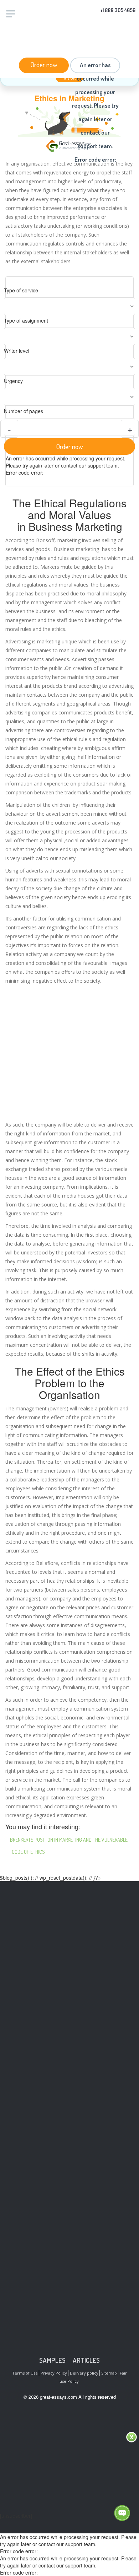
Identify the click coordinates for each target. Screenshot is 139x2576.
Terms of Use (25, 2373)
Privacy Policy (54, 2373)
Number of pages (24, 411)
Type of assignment (26, 320)
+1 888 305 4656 (118, 10)
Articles (86, 2360)
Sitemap (109, 2373)
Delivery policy (84, 2373)
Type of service (21, 290)
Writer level (17, 351)
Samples (52, 2360)
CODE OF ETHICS (28, 1852)
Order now (44, 64)
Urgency (13, 381)
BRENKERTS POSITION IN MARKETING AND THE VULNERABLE (69, 1840)
